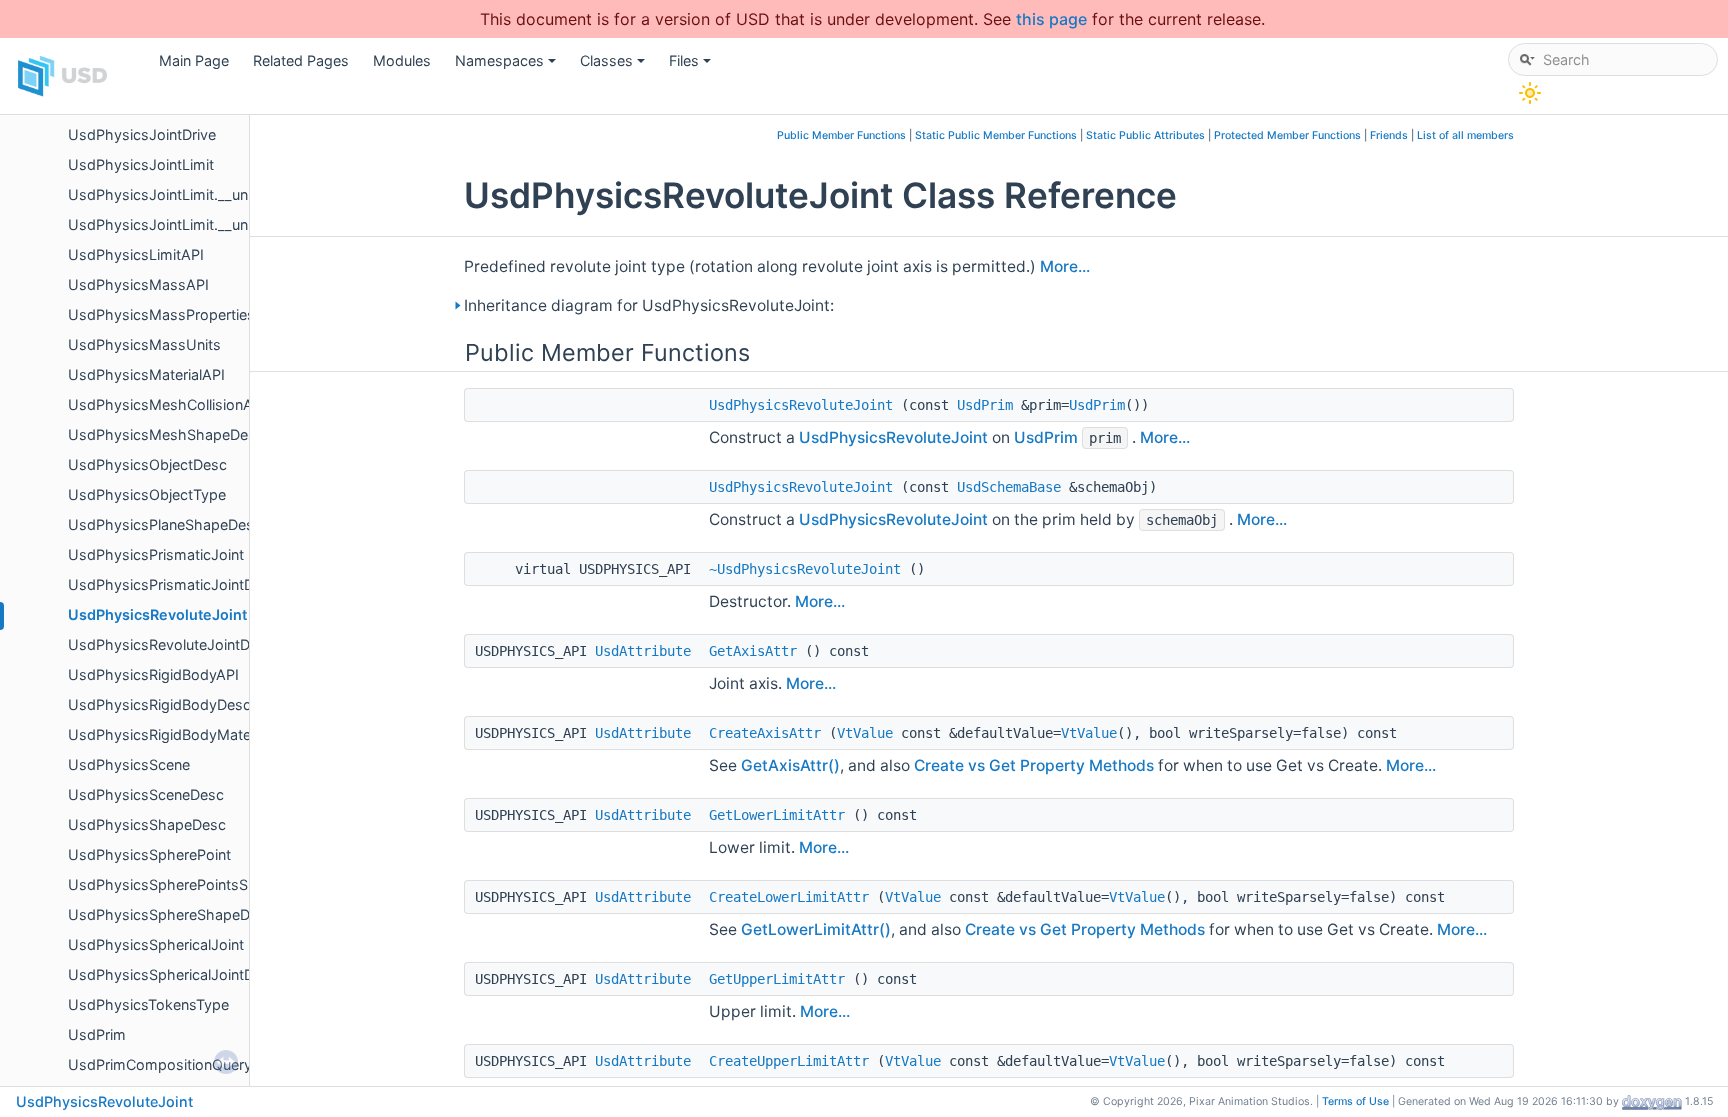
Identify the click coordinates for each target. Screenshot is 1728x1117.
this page (1051, 19)
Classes (614, 65)
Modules (402, 60)
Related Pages (301, 60)
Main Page (194, 60)
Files (691, 65)
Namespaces (507, 65)
